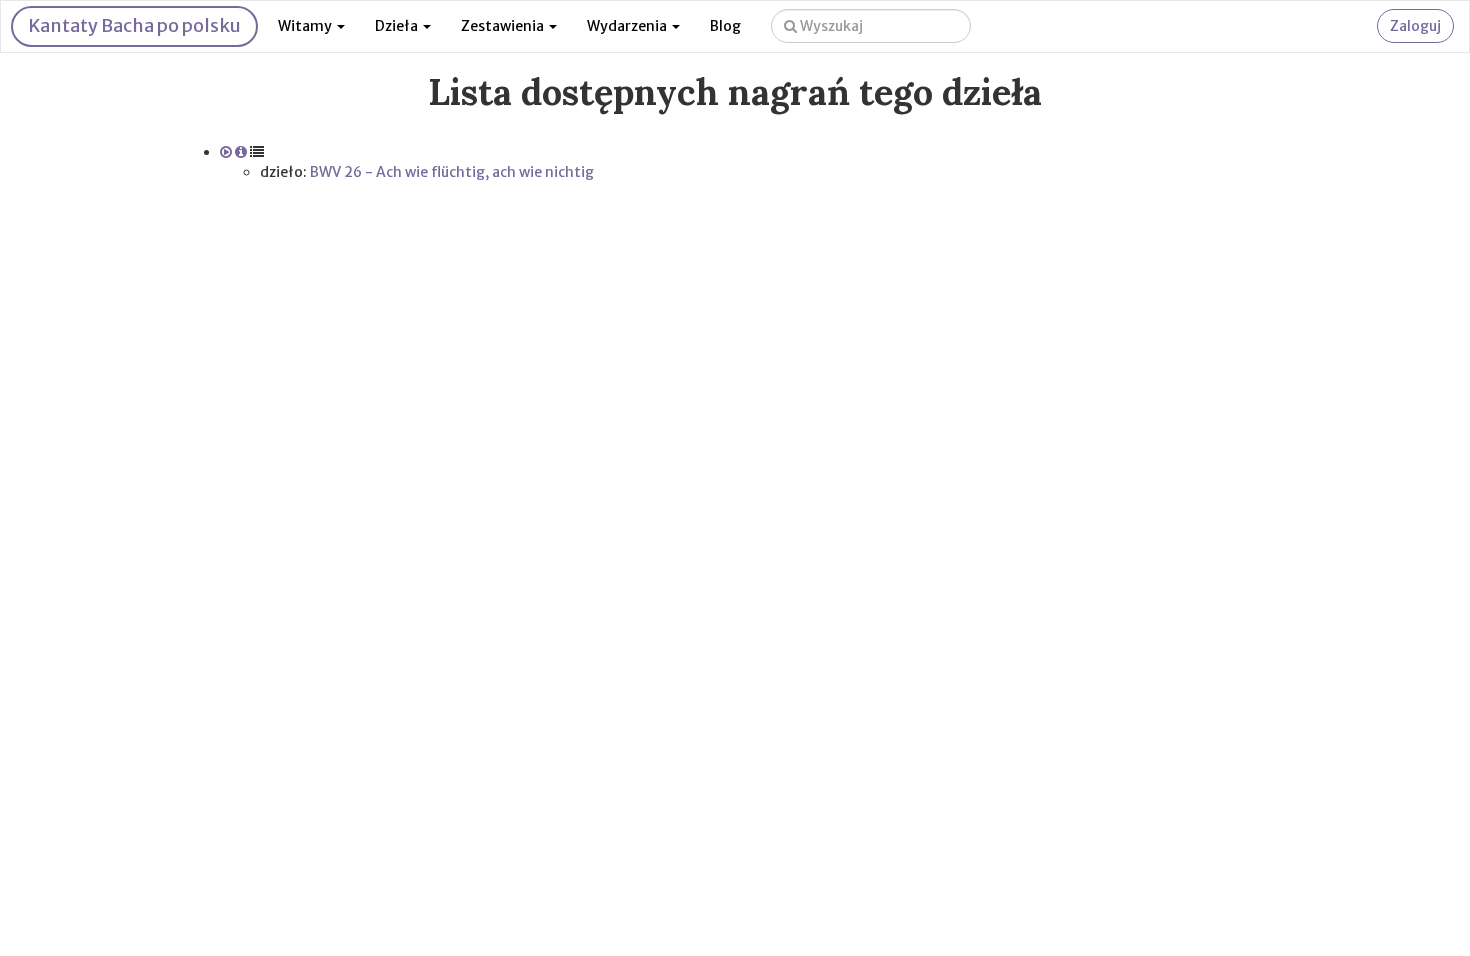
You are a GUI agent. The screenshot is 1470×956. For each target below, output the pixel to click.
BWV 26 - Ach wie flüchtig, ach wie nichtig (452, 172)
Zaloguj (1415, 26)
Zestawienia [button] (504, 26)
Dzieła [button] (398, 26)
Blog (725, 26)
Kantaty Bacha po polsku (134, 25)
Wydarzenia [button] (628, 26)
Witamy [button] (306, 26)
